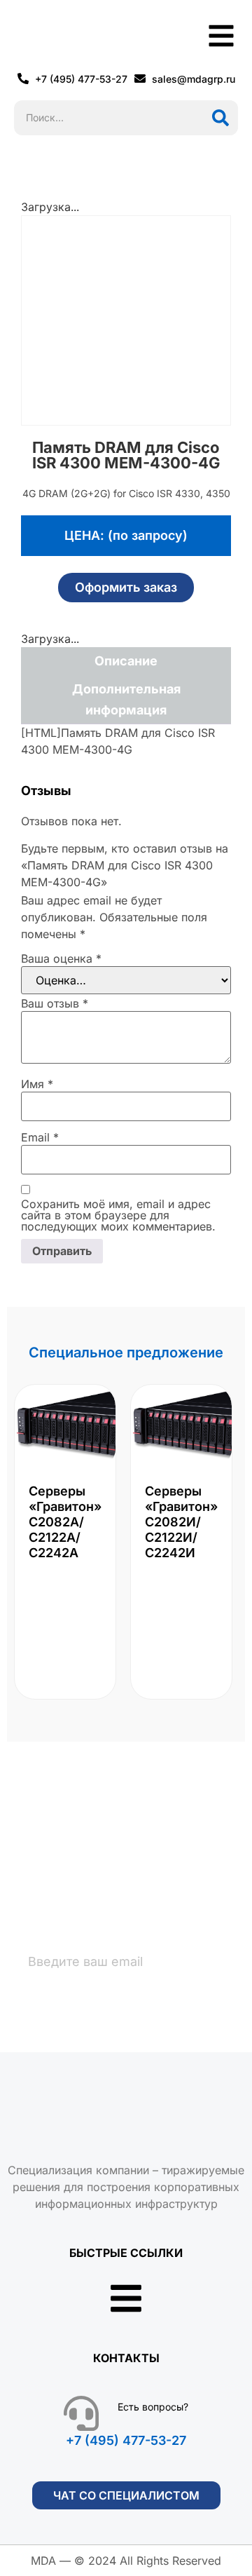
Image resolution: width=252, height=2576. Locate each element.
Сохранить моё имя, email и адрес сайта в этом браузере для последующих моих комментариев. (118, 1215)
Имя (37, 1084)
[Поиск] (220, 118)
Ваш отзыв (55, 1003)
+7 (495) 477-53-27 (126, 2440)
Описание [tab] (126, 661)
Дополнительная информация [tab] (126, 699)
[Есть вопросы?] (81, 2413)
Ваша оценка (61, 958)
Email (40, 1137)
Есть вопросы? (153, 2407)
